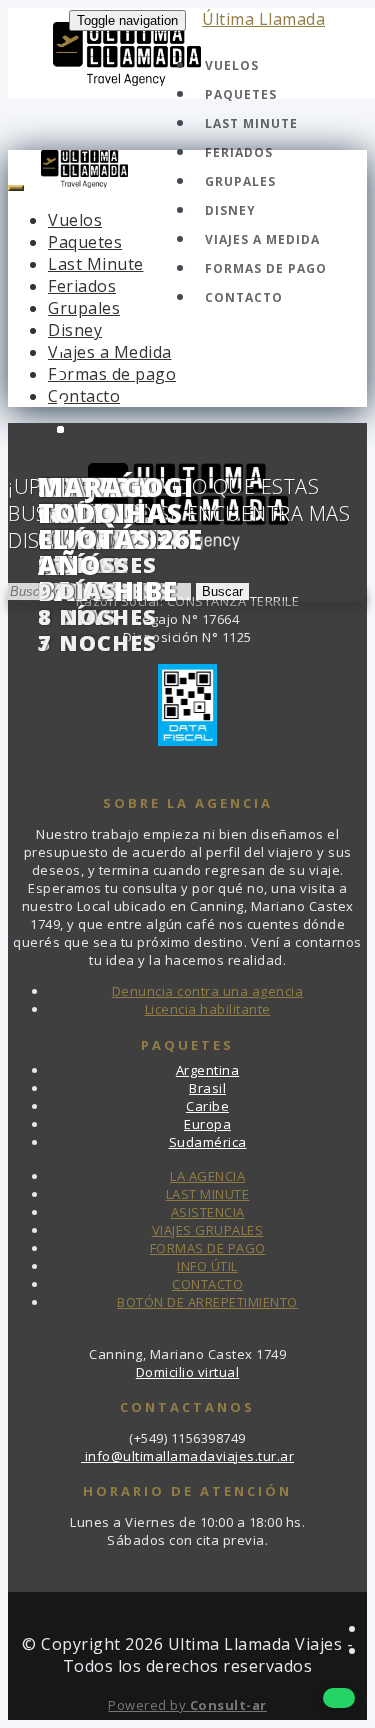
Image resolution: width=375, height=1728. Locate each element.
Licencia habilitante (208, 1009)
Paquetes (241, 94)
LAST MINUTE (208, 1194)
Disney (230, 210)
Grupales (240, 181)
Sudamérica (208, 1142)
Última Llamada (263, 19)
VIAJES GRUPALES (208, 1230)
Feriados (239, 152)
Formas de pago (266, 268)
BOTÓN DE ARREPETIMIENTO (207, 1302)
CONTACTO (207, 1284)
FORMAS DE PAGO (208, 1248)
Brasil (207, 1088)
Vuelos (232, 65)
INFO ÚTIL (207, 1266)
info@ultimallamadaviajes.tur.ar (187, 1456)
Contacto (244, 297)
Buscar (222, 591)
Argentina (208, 1070)
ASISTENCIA (208, 1212)
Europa (207, 1124)
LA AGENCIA (207, 1176)
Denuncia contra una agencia (208, 991)
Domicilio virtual (188, 1372)
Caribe (207, 1106)
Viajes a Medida (262, 239)
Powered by (187, 1705)
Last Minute (251, 123)
